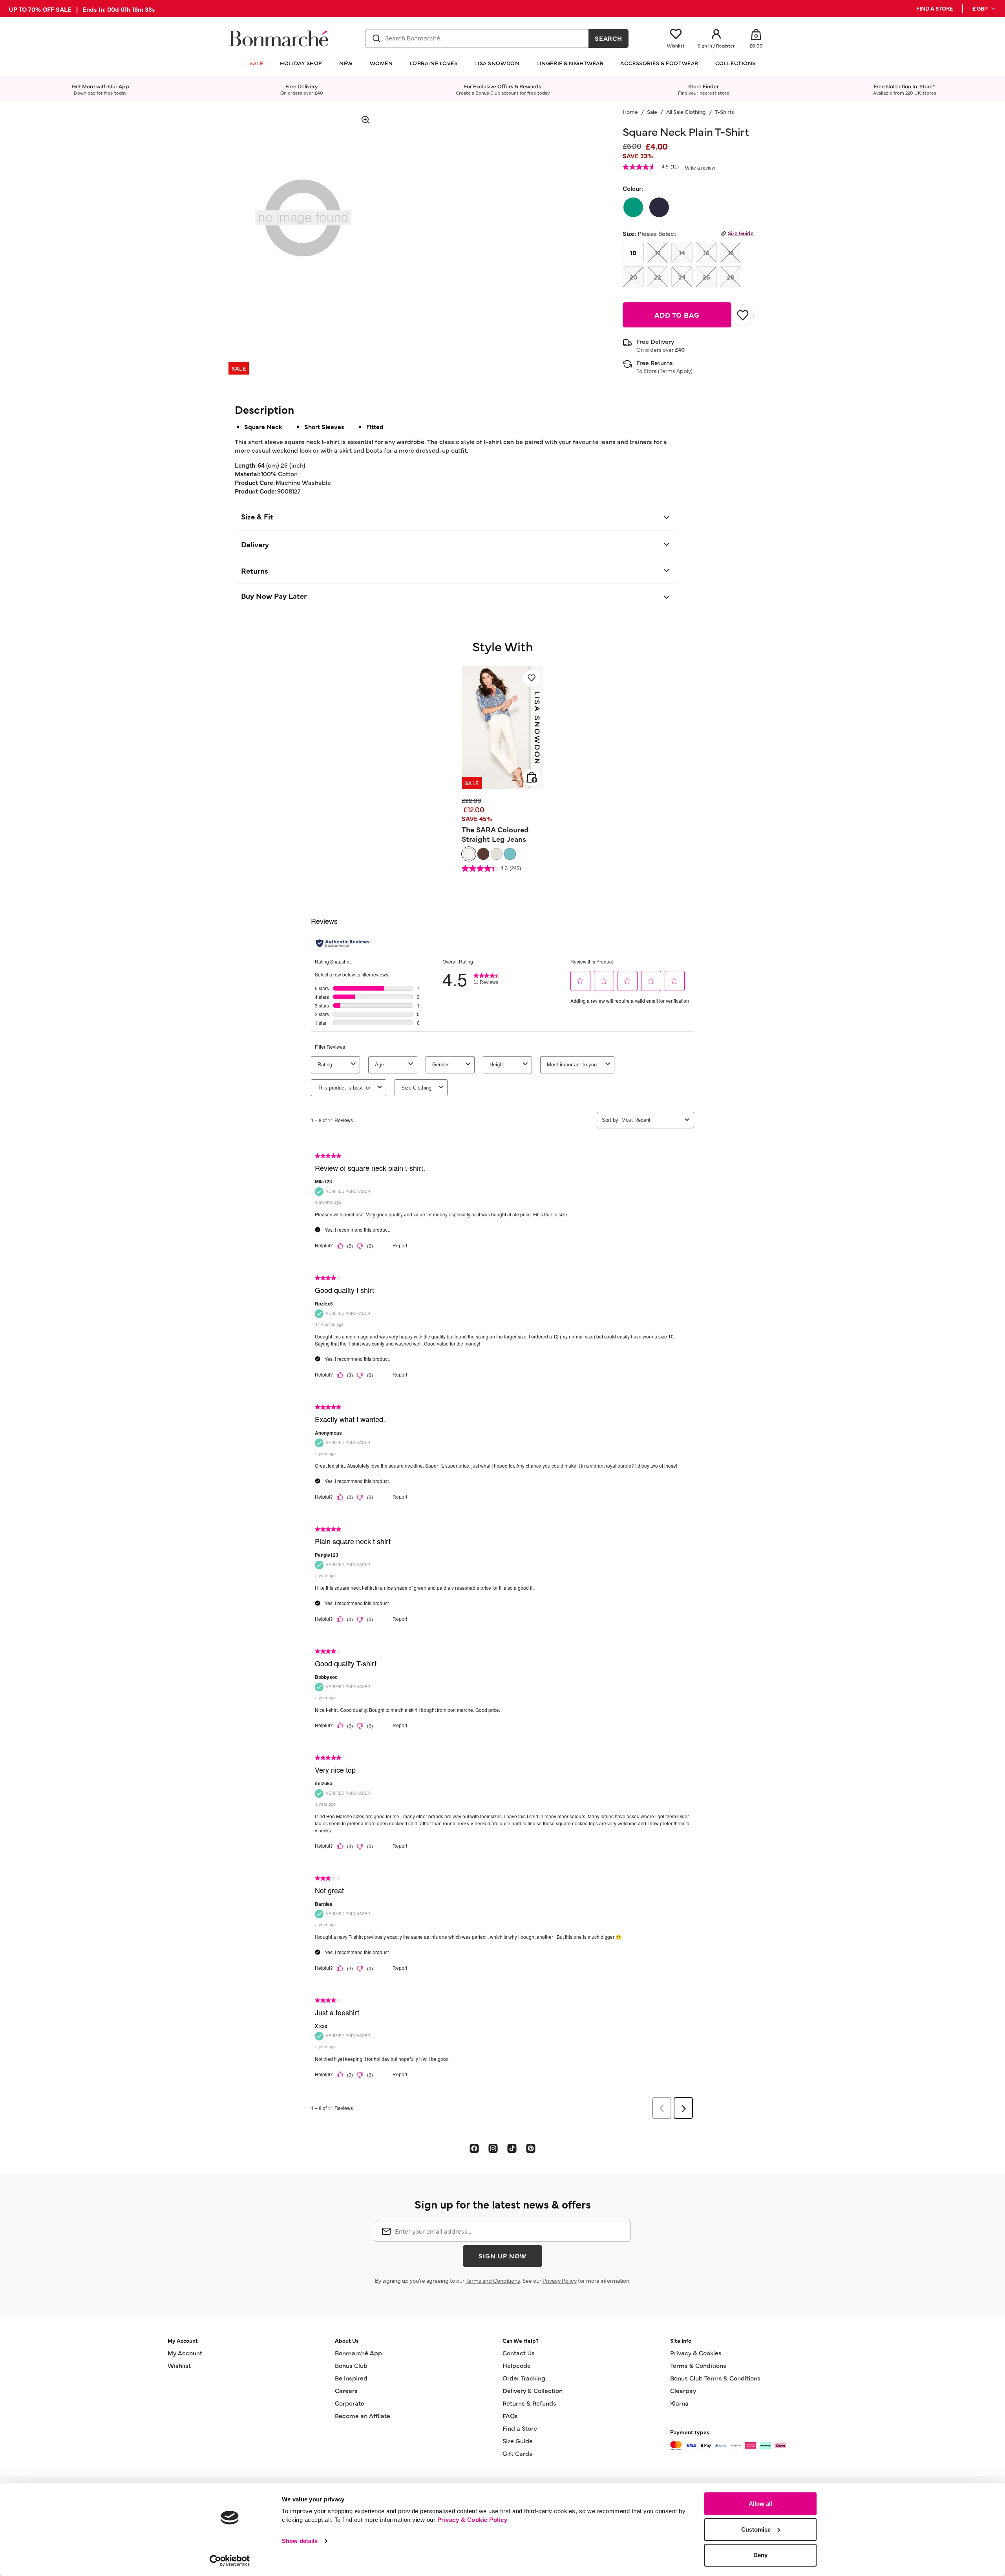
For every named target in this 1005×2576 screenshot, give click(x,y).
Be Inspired (351, 2378)
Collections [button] (735, 63)
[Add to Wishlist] (743, 315)
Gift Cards (517, 2453)
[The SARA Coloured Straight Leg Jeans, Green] (510, 854)
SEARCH (609, 38)
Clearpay (683, 2390)
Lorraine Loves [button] (434, 63)
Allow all (760, 2504)
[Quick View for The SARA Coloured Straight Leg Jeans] (532, 777)
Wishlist (179, 2365)
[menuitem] (984, 9)
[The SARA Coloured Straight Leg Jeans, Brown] (483, 854)
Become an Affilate (363, 2415)
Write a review (700, 168)
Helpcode (517, 2365)
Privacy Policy (560, 2280)
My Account (185, 2353)
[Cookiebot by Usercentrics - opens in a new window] (230, 2561)
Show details (300, 2541)
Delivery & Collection (533, 2390)
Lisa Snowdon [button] (497, 63)
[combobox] (477, 38)
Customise (756, 2529)
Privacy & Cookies (696, 2353)
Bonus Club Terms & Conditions (715, 2378)
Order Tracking (524, 2378)
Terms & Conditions (698, 2365)
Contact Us (519, 2353)
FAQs (510, 2415)
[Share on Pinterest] (531, 2148)
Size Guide (741, 233)
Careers (346, 2390)
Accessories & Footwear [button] (659, 63)
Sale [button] (256, 63)
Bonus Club (351, 2365)
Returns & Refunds (529, 2403)
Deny (760, 2555)
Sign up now (502, 2256)
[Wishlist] (532, 678)
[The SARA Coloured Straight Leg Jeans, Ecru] (497, 854)
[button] (984, 9)
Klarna (679, 2403)
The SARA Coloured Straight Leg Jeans (495, 834)
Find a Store (520, 2428)
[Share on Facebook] (474, 2148)
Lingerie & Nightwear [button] (570, 63)
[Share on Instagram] (493, 2148)
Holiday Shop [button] (301, 63)
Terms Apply (675, 371)
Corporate (350, 2403)
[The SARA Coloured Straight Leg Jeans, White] (469, 854)
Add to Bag (677, 315)
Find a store (935, 8)
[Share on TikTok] (512, 2148)
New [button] (346, 63)
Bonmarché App (358, 2353)
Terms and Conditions (493, 2280)
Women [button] (381, 63)
